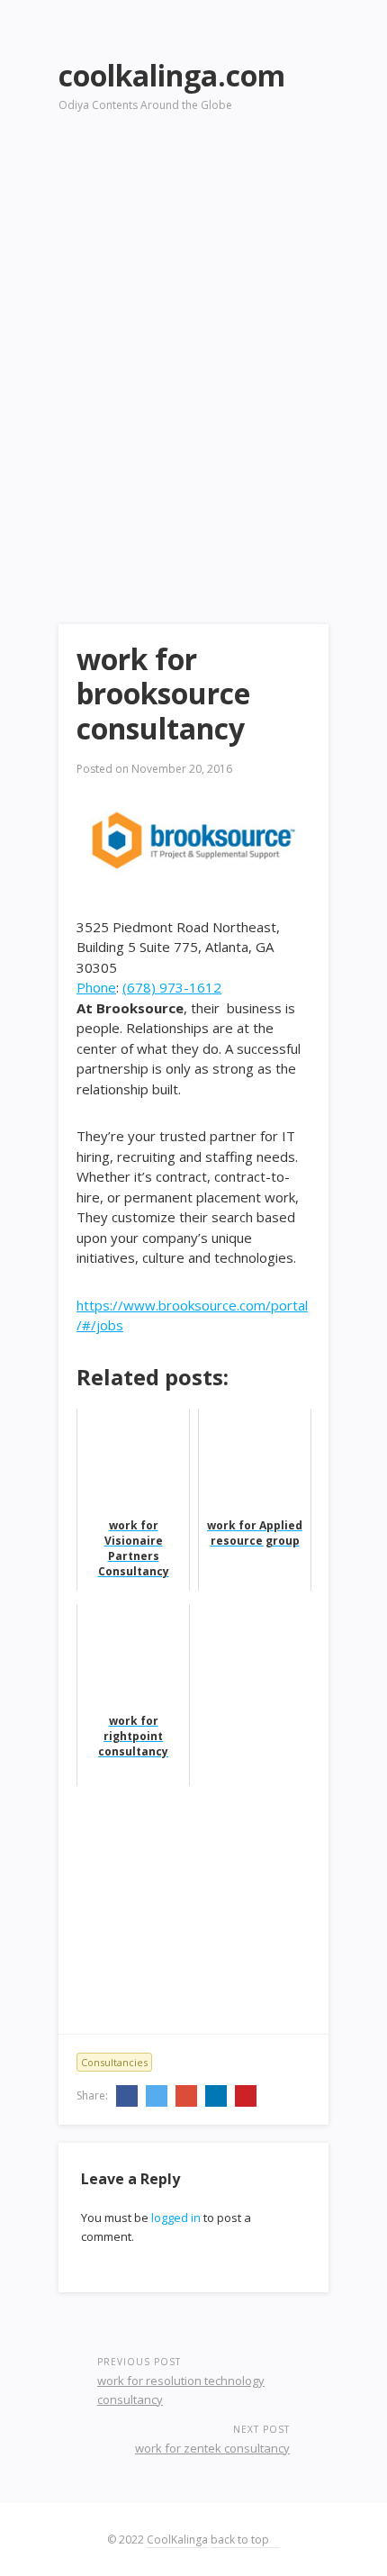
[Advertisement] (193, 343)
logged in (176, 2218)
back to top (241, 2540)
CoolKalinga (177, 2540)
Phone (96, 987)
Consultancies (114, 2062)
